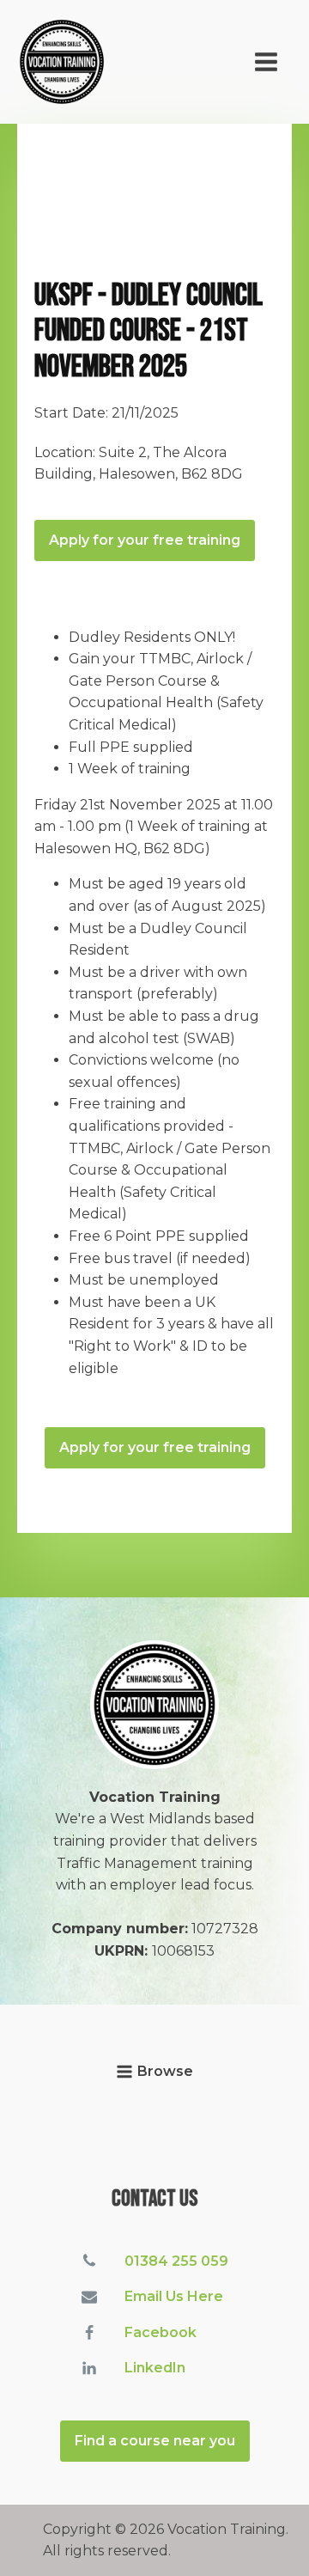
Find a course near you (155, 2441)
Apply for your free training (145, 540)
